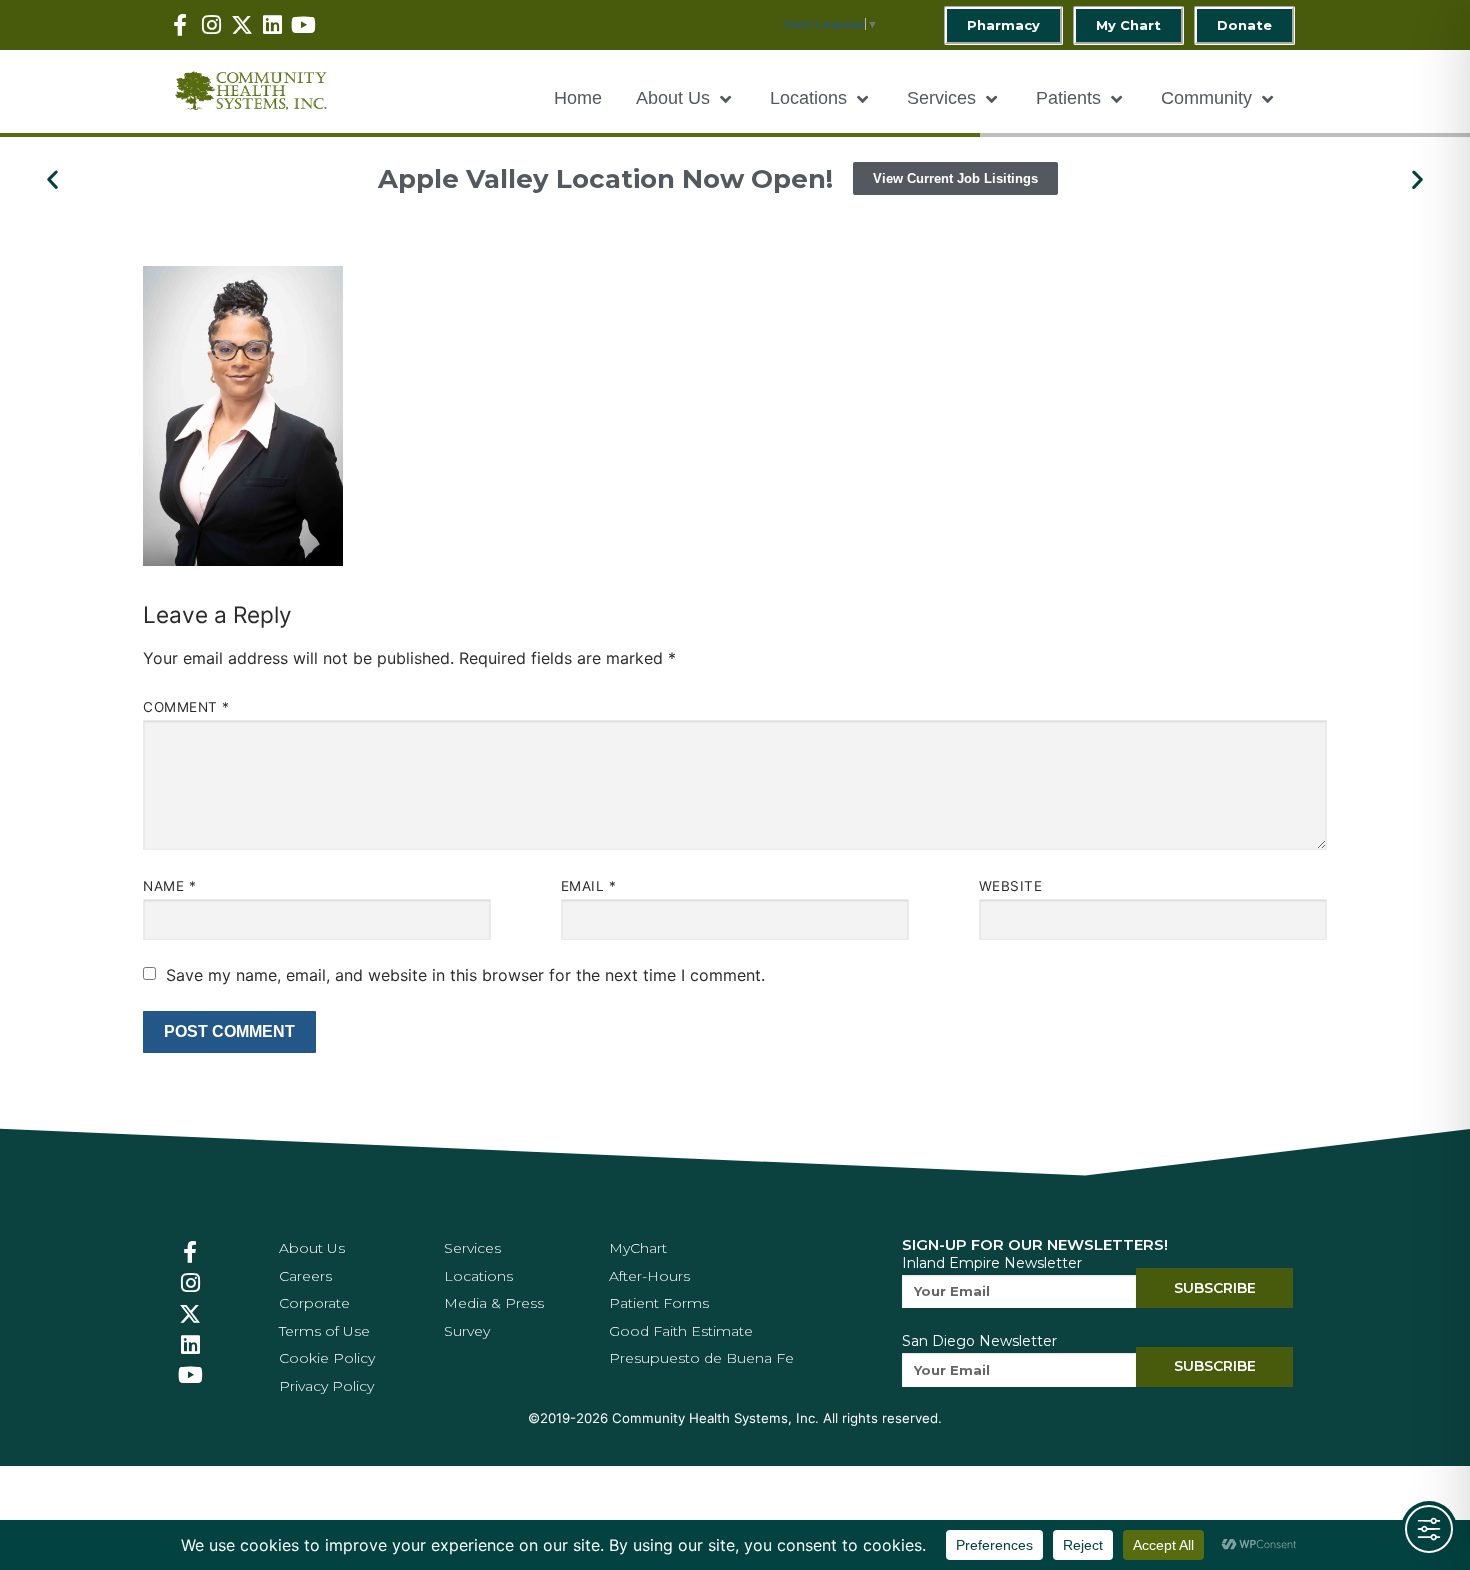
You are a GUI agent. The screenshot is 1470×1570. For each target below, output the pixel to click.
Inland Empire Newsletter (992, 1263)
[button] (52, 178)
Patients (1068, 98)
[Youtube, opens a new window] (303, 25)
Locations (808, 98)
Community (1206, 98)
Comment (186, 707)
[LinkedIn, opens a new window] (272, 25)
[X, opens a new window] (242, 25)
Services (941, 98)
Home (578, 98)
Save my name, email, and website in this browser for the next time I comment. (465, 975)
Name (169, 886)
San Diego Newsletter (979, 1341)
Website (1011, 886)
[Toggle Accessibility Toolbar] (1429, 1529)
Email (589, 886)
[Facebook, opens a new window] (180, 25)
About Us (673, 98)
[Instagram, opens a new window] (211, 25)
